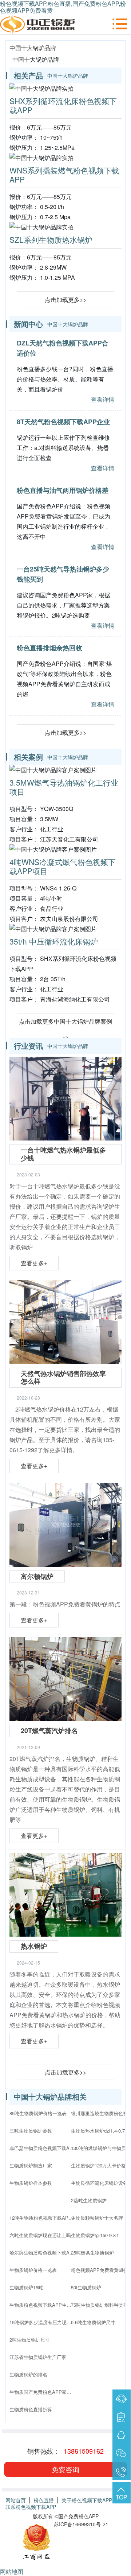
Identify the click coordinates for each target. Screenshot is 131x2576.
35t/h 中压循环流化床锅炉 (54, 941)
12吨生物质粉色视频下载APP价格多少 (42, 2218)
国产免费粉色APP (78, 2516)
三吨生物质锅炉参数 (31, 2131)
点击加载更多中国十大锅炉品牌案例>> (65, 1023)
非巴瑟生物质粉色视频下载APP (42, 2148)
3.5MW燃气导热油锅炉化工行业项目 (64, 787)
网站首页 (16, 2500)
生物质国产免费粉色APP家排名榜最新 (42, 2392)
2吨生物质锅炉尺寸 (30, 2340)
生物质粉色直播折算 (31, 2409)
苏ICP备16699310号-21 (81, 2524)
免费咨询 (65, 2469)
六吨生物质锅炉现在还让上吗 (40, 2235)
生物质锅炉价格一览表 (33, 2270)
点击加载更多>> (65, 300)
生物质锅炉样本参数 (31, 2183)
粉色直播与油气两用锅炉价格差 (63, 490)
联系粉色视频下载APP (31, 2507)
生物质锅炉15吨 (26, 2287)
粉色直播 (44, 2500)
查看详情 (103, 399)
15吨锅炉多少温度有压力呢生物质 (42, 2322)
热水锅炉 (34, 1946)
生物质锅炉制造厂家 (31, 2165)
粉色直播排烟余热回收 (49, 648)
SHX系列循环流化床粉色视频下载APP (63, 105)
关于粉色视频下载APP (87, 2500)
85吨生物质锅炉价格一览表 (38, 2113)
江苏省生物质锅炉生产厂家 (38, 2357)
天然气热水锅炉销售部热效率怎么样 (63, 1377)
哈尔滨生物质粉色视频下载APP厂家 (42, 2253)
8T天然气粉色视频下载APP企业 (63, 422)
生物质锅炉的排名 (28, 2374)
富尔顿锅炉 (37, 1576)
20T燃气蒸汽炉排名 (49, 1731)
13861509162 (84, 2451)
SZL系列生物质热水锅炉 (51, 239)
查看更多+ (34, 1263)
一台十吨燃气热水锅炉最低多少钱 (63, 1154)
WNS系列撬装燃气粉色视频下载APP (64, 175)
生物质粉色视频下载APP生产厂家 (42, 2305)
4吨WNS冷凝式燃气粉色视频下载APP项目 (63, 866)
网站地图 (12, 2571)
